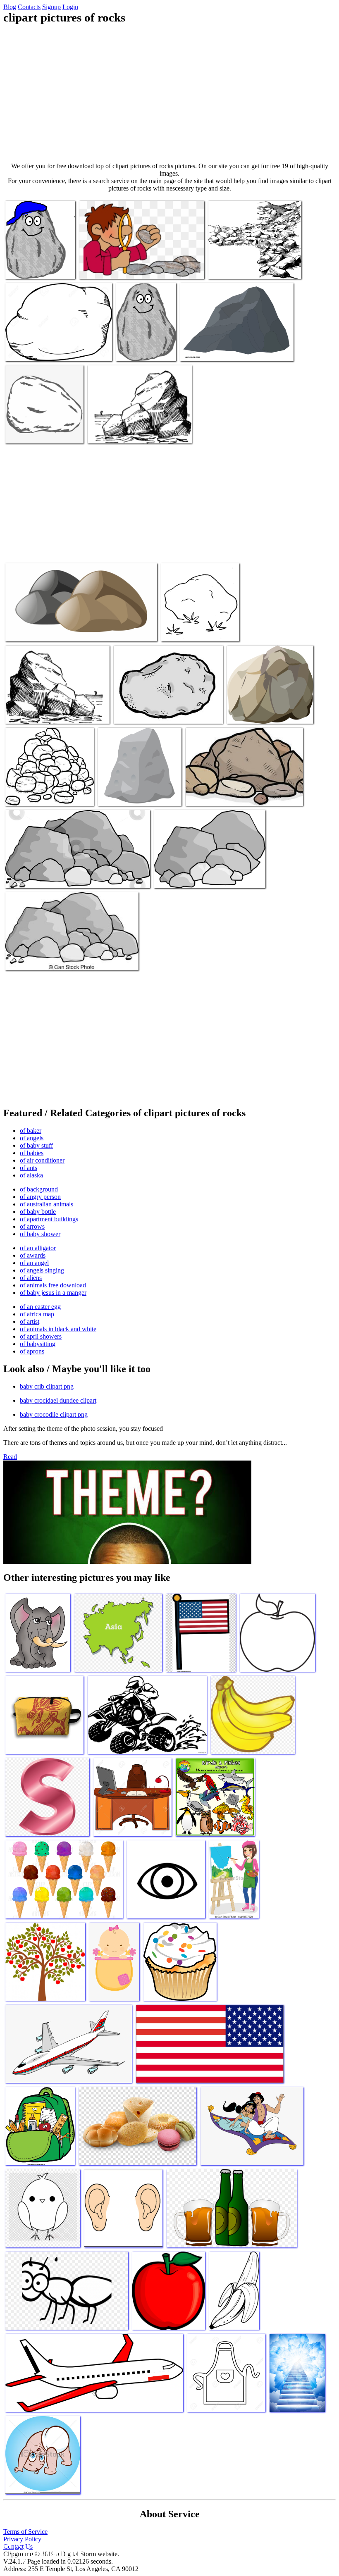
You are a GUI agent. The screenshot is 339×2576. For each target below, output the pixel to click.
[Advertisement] (169, 93)
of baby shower (40, 1234)
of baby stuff (36, 1145)
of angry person (40, 1197)
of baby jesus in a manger (53, 1293)
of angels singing (42, 1270)
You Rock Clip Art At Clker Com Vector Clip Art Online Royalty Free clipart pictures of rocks (40, 258)
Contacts (29, 7)
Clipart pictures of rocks (110, 268)
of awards (33, 1255)
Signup (51, 7)
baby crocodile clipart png (54, 1414)
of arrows (32, 1226)
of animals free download (53, 1285)
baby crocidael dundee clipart (58, 1400)
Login (70, 7)
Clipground (41, 2551)
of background (39, 1189)
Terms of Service (25, 2532)
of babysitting (38, 1344)
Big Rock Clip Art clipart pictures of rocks (57, 877)
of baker (31, 1131)
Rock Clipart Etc (109, 432)
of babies (32, 1153)
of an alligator (38, 1248)
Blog (10, 7)
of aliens (31, 1278)
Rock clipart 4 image (32, 712)
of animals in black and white (58, 1329)
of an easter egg (40, 1307)
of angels (32, 1138)
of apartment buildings (49, 1219)
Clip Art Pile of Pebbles (184, 877)
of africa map (37, 1314)
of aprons (32, 1351)
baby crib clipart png (47, 1386)
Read (10, 1457)
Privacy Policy (22, 2539)
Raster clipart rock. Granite (214, 350)
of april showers (41, 1336)
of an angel (34, 1263)
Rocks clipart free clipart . (146, 712)
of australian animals (47, 1204)
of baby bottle (38, 1212)
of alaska (31, 1175)
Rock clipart (178, 630)
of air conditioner (42, 1160)
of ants (29, 1168)
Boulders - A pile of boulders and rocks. (54, 959)
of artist (30, 1321)
